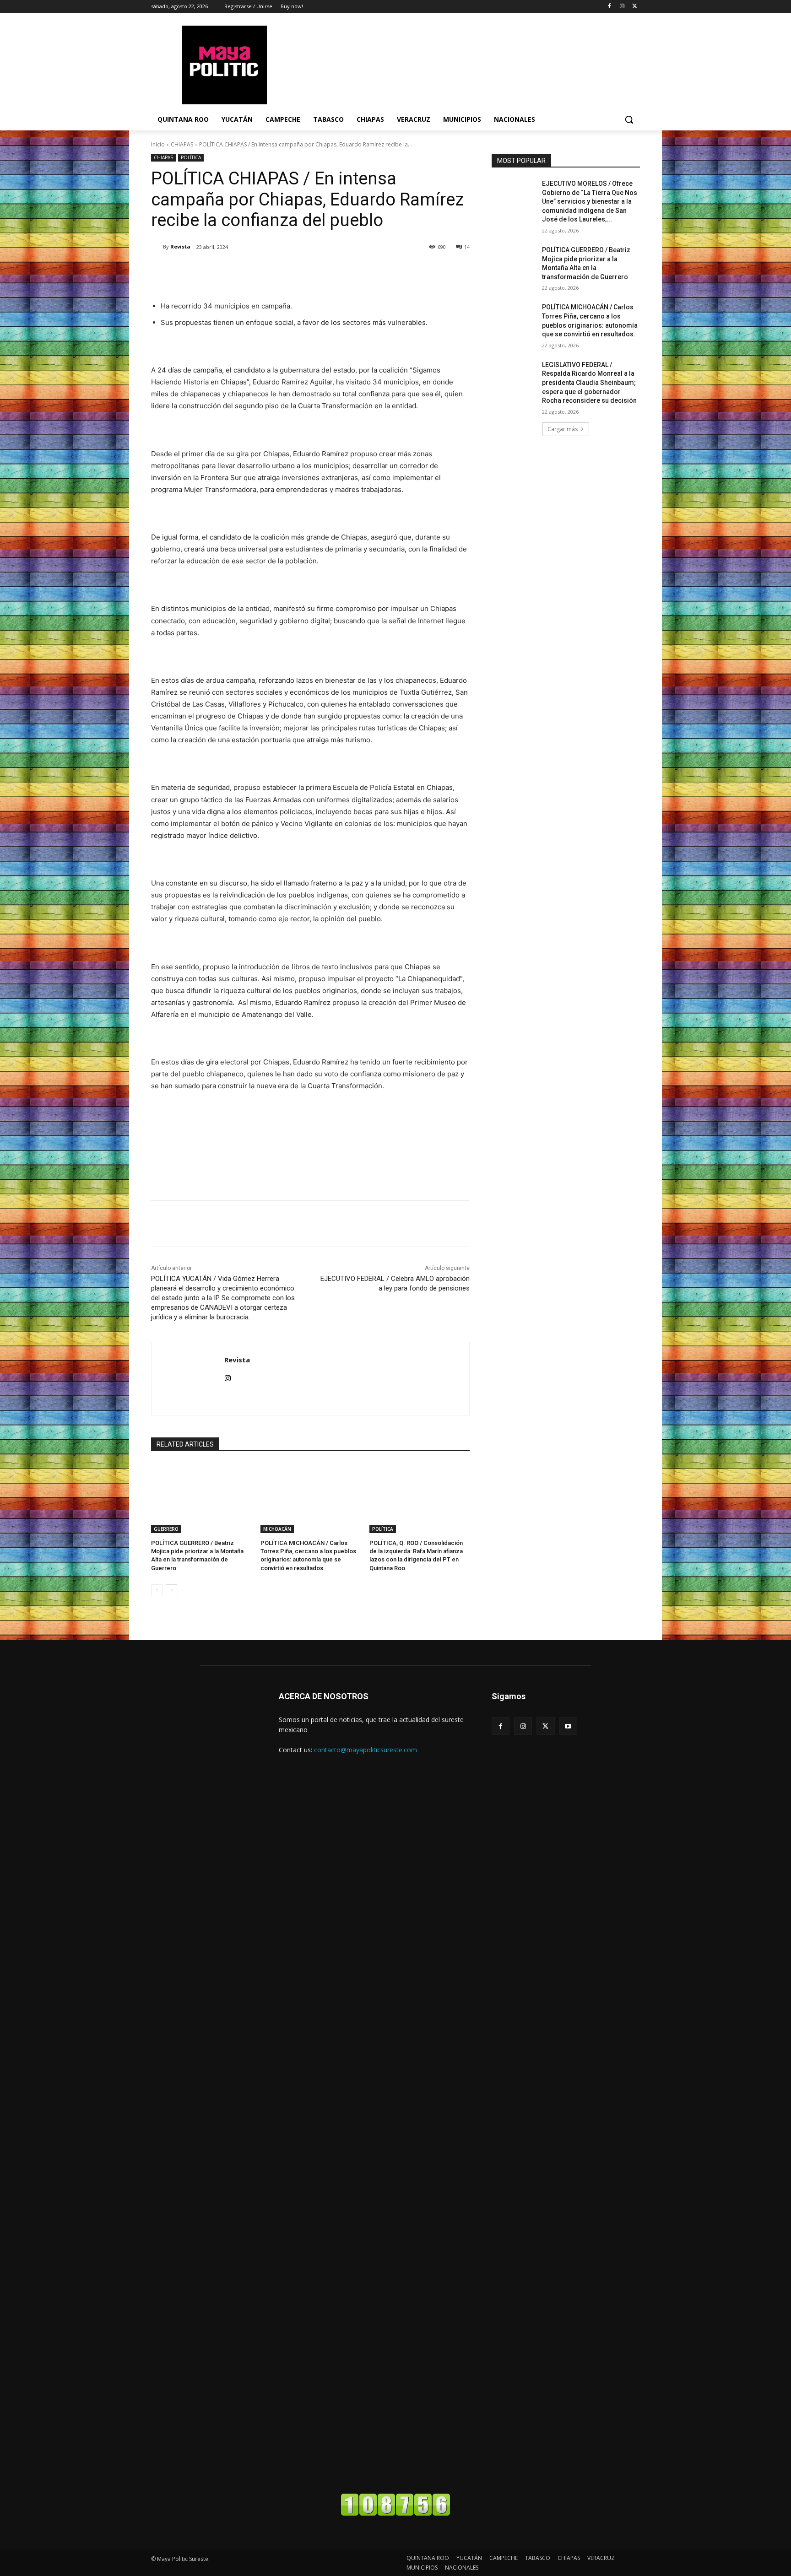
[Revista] (157, 247)
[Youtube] (568, 1726)
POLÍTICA (191, 157)
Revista (180, 246)
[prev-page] (157, 1590)
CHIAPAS (182, 144)
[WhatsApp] (280, 270)
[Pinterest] (259, 270)
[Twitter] (635, 7)
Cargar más (563, 429)
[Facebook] (610, 7)
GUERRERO (166, 1529)
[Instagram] (622, 7)
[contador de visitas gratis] (395, 2514)
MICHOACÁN (277, 1529)
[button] (629, 119)
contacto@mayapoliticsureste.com (366, 1750)
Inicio (158, 144)
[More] (302, 270)
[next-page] (171, 1590)
